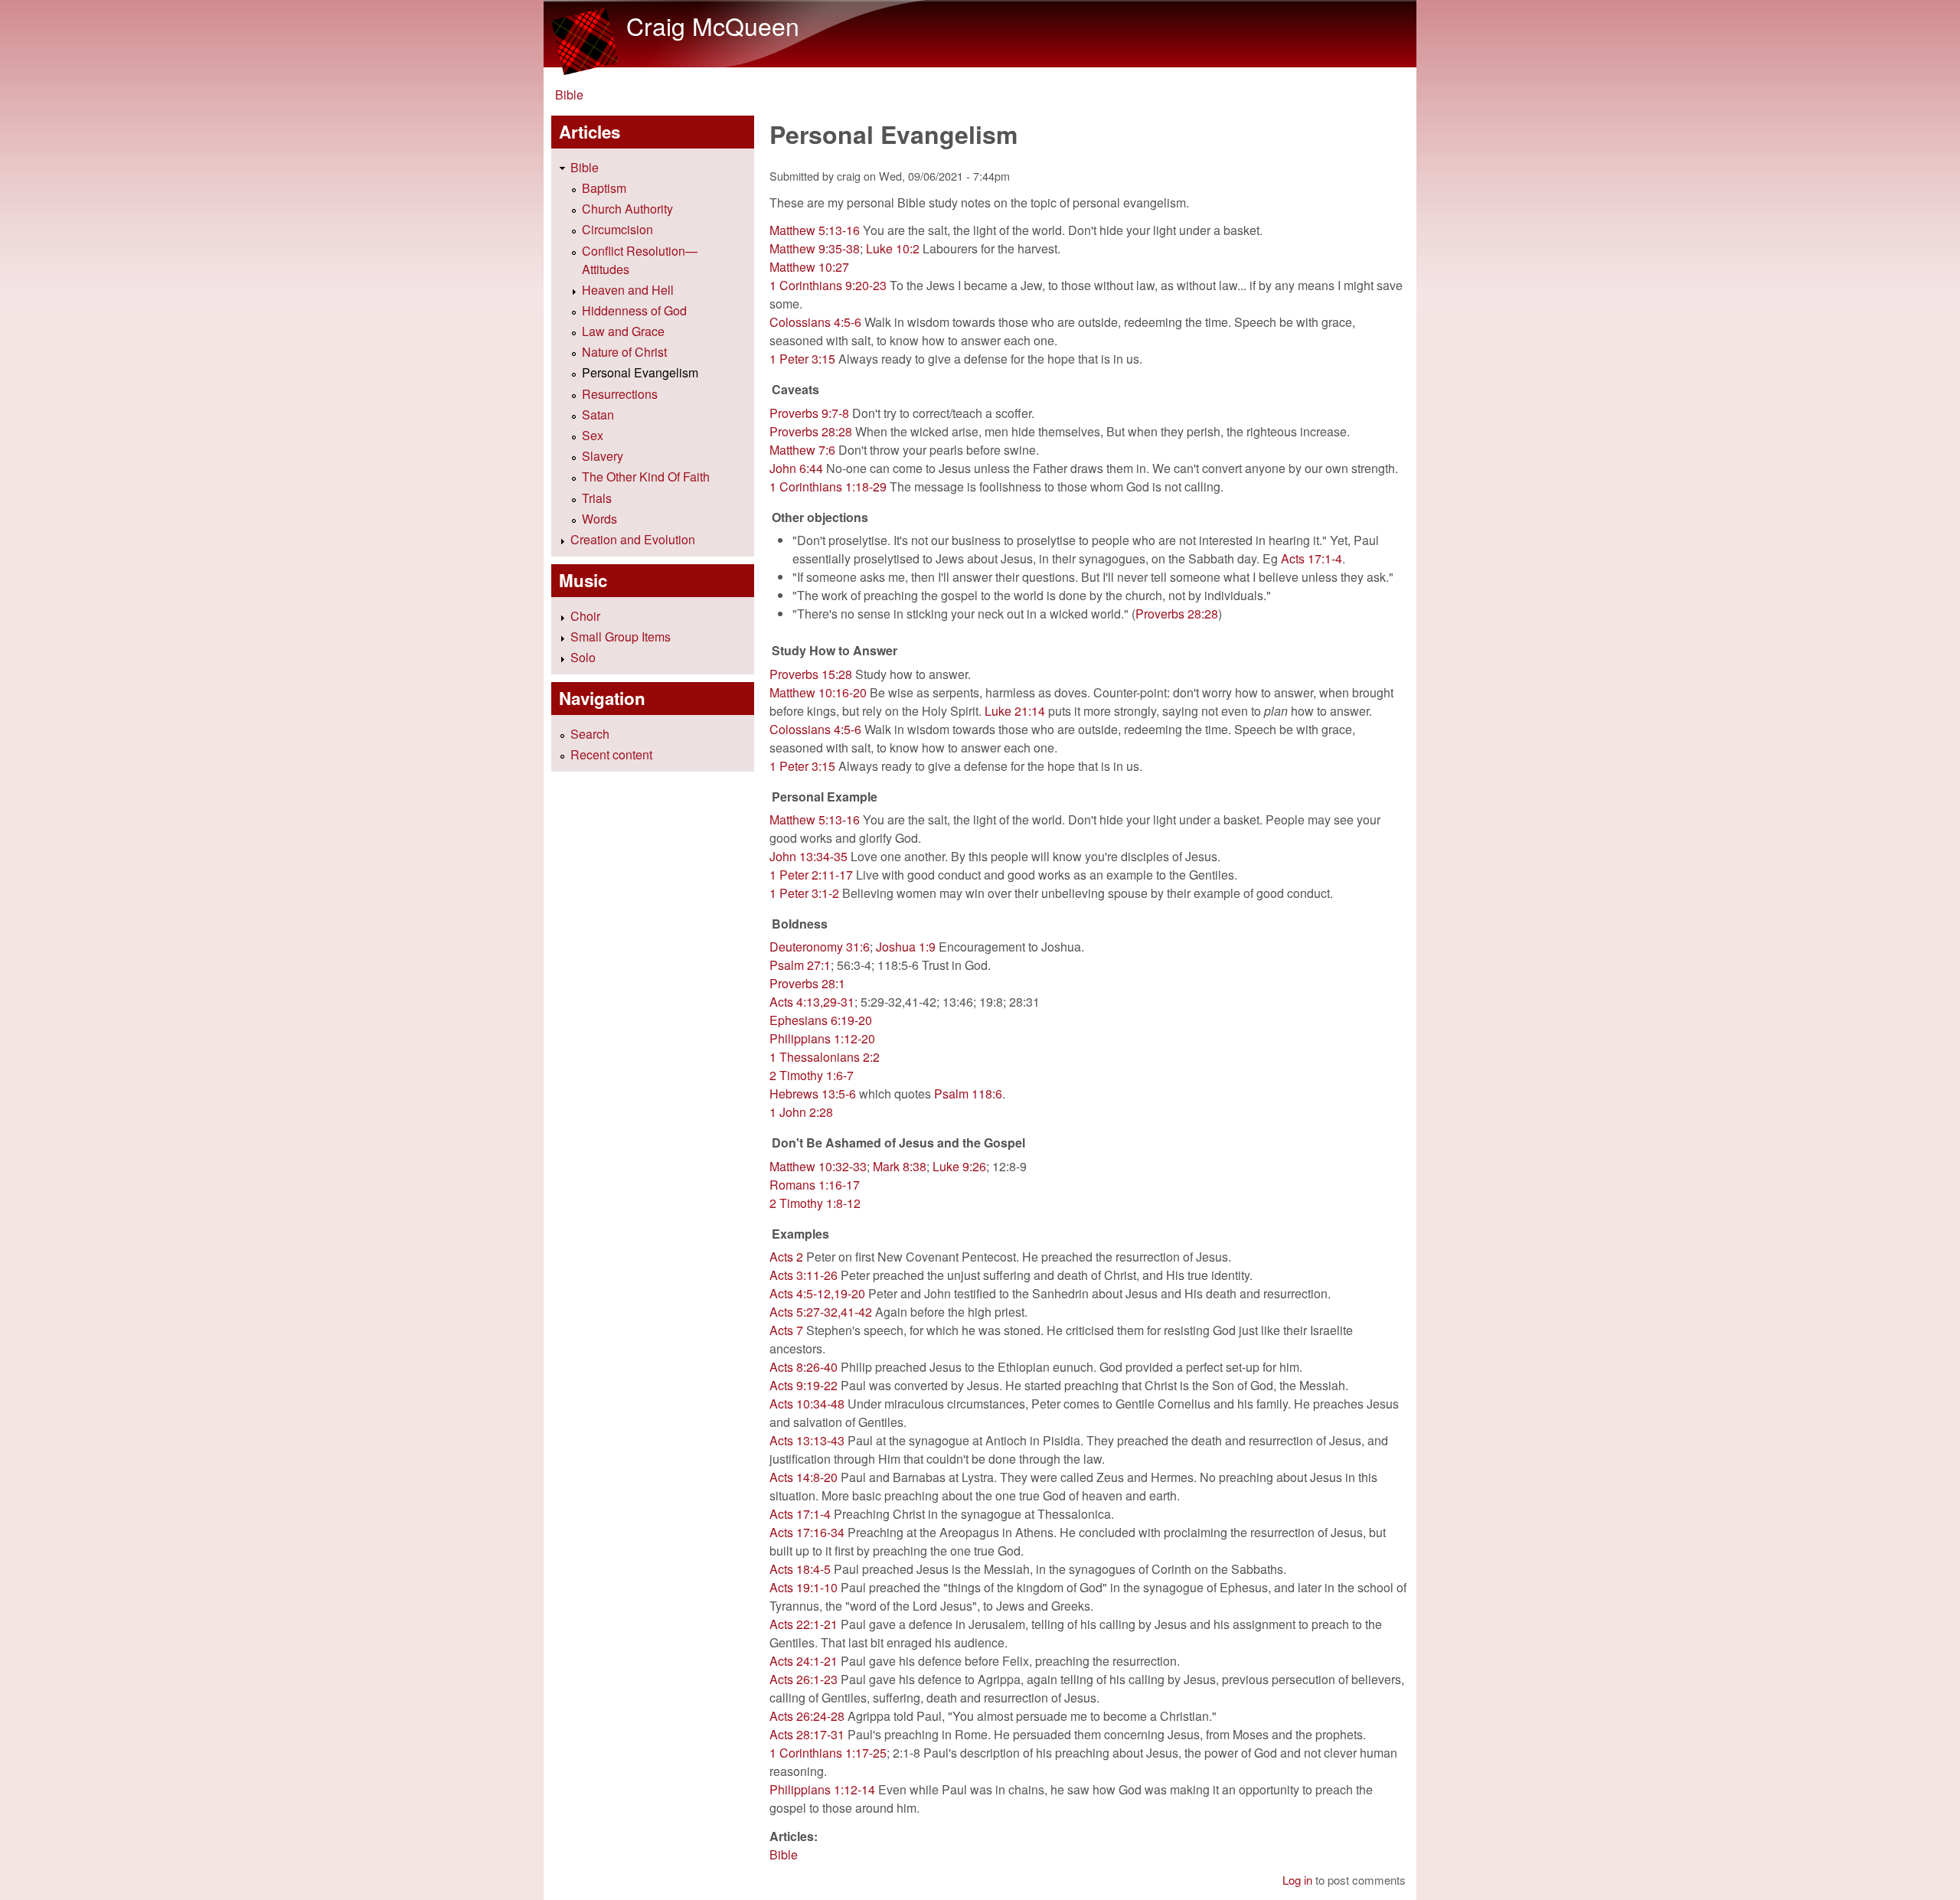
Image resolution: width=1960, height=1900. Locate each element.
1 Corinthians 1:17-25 (828, 1753)
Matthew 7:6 (802, 450)
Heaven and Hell (628, 290)
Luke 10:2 (893, 248)
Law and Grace (623, 331)
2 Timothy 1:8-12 (815, 1203)
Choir (585, 616)
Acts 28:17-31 (807, 1734)
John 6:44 (796, 468)
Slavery (603, 456)
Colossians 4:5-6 (815, 322)
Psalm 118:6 (968, 1094)
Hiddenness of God (634, 310)
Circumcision (617, 229)
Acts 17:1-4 (1312, 558)
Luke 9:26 (959, 1166)
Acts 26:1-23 (804, 1679)
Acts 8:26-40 (804, 1367)
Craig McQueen (713, 25)
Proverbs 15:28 (811, 674)
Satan (598, 415)
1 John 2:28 (801, 1112)
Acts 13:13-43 (807, 1440)
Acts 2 (786, 1257)
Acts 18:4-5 (800, 1569)
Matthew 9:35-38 (815, 248)
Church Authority (627, 209)
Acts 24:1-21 (804, 1661)
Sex (593, 435)
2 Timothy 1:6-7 (812, 1075)
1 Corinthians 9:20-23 (828, 285)
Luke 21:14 (1015, 711)
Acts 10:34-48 (807, 1404)
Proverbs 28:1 (807, 983)
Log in (1297, 1880)
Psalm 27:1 (800, 965)
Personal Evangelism (640, 372)
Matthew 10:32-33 (818, 1166)
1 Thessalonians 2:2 (825, 1057)
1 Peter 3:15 (802, 359)
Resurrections (620, 394)
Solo (583, 657)
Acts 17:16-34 (807, 1532)
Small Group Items (621, 637)
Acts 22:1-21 (804, 1624)
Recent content (611, 754)
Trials (597, 498)
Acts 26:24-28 (807, 1716)
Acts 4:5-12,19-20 (817, 1293)
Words (599, 519)
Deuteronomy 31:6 (820, 947)
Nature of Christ (624, 352)
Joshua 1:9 (906, 947)
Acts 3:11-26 (804, 1275)
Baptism (604, 188)
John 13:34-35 (808, 856)
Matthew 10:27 (809, 267)
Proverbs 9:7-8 (809, 413)
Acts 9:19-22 (804, 1385)
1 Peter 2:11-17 (811, 875)
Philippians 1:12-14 (822, 1789)
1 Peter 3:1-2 (804, 893)
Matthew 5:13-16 (815, 230)
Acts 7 (786, 1330)
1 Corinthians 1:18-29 (828, 486)
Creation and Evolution (633, 539)
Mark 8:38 (900, 1166)
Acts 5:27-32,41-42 (821, 1312)
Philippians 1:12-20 (822, 1038)
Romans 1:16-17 (815, 1185)
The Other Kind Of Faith (646, 477)
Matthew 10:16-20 (818, 692)
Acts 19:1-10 (804, 1587)
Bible (569, 95)
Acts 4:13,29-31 (812, 1002)
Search (590, 734)
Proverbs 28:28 (811, 431)
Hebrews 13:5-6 (813, 1094)
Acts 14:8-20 (804, 1477)
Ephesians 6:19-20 (821, 1020)
